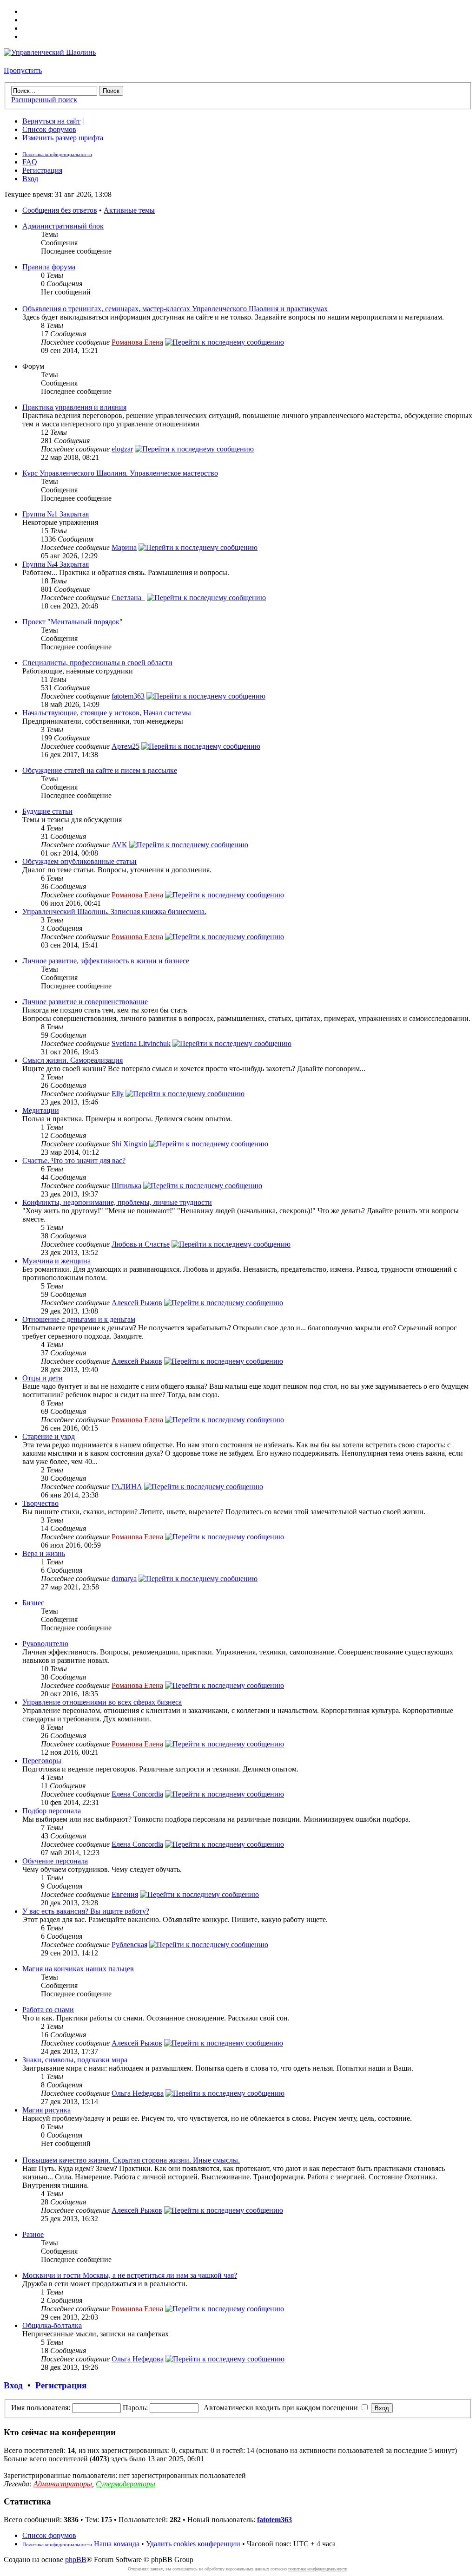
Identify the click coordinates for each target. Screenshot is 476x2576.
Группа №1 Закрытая (56, 514)
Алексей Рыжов (137, 1303)
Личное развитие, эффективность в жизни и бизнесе (106, 961)
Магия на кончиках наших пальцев (78, 1969)
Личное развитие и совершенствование (85, 1002)
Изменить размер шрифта (63, 138)
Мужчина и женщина (56, 1261)
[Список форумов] (50, 52)
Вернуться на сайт (51, 121)
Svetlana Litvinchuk (141, 1043)
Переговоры (42, 1761)
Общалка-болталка (52, 2325)
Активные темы (129, 210)
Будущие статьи (47, 811)
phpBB (76, 2560)
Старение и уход (49, 1436)
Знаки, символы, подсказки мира (75, 2060)
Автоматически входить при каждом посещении (282, 2408)
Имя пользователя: (41, 2408)
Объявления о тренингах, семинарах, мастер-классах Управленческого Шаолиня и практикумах (175, 309)
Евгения (125, 1894)
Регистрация (42, 170)
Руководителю (45, 1644)
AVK (119, 845)
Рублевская (129, 1945)
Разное (33, 2234)
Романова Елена (137, 342)
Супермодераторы (126, 2484)
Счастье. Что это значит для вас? (74, 1161)
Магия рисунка (46, 2110)
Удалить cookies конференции (193, 2544)
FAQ (30, 162)
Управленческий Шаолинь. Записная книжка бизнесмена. (114, 912)
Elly (118, 1094)
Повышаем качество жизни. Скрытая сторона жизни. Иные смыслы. (131, 2160)
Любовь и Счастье (141, 1244)
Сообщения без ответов (60, 210)
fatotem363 (128, 696)
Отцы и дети (43, 1378)
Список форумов (49, 129)
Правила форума (49, 267)
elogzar (122, 449)
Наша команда (117, 2544)
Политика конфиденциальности (57, 154)
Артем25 (126, 746)
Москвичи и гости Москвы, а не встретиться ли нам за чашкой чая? (130, 2275)
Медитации (41, 1110)
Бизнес (33, 1603)
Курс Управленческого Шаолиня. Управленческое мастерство (120, 473)
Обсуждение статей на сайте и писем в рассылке (100, 770)
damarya (124, 1579)
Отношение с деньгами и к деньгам (79, 1319)
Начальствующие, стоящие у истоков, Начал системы (107, 713)
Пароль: (135, 2408)
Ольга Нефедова (138, 2093)
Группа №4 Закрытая (56, 564)
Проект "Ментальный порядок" (73, 622)
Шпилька (126, 1186)
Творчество (40, 1503)
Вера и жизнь (44, 1553)
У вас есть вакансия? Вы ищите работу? (86, 1911)
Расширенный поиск (44, 100)
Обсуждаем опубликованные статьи (79, 861)
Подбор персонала (52, 1811)
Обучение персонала (55, 1861)
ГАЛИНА (127, 1487)
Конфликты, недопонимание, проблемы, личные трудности (117, 1202)
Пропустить (23, 70)
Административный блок (63, 226)
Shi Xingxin (129, 1144)
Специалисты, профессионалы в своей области (97, 663)
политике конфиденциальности (318, 2569)
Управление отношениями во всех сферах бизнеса (102, 1702)
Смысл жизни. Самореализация (73, 1060)
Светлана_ (128, 598)
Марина (124, 547)
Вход (30, 179)
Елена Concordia (137, 1794)
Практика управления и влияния (74, 407)
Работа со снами (48, 2010)
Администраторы (63, 2484)
